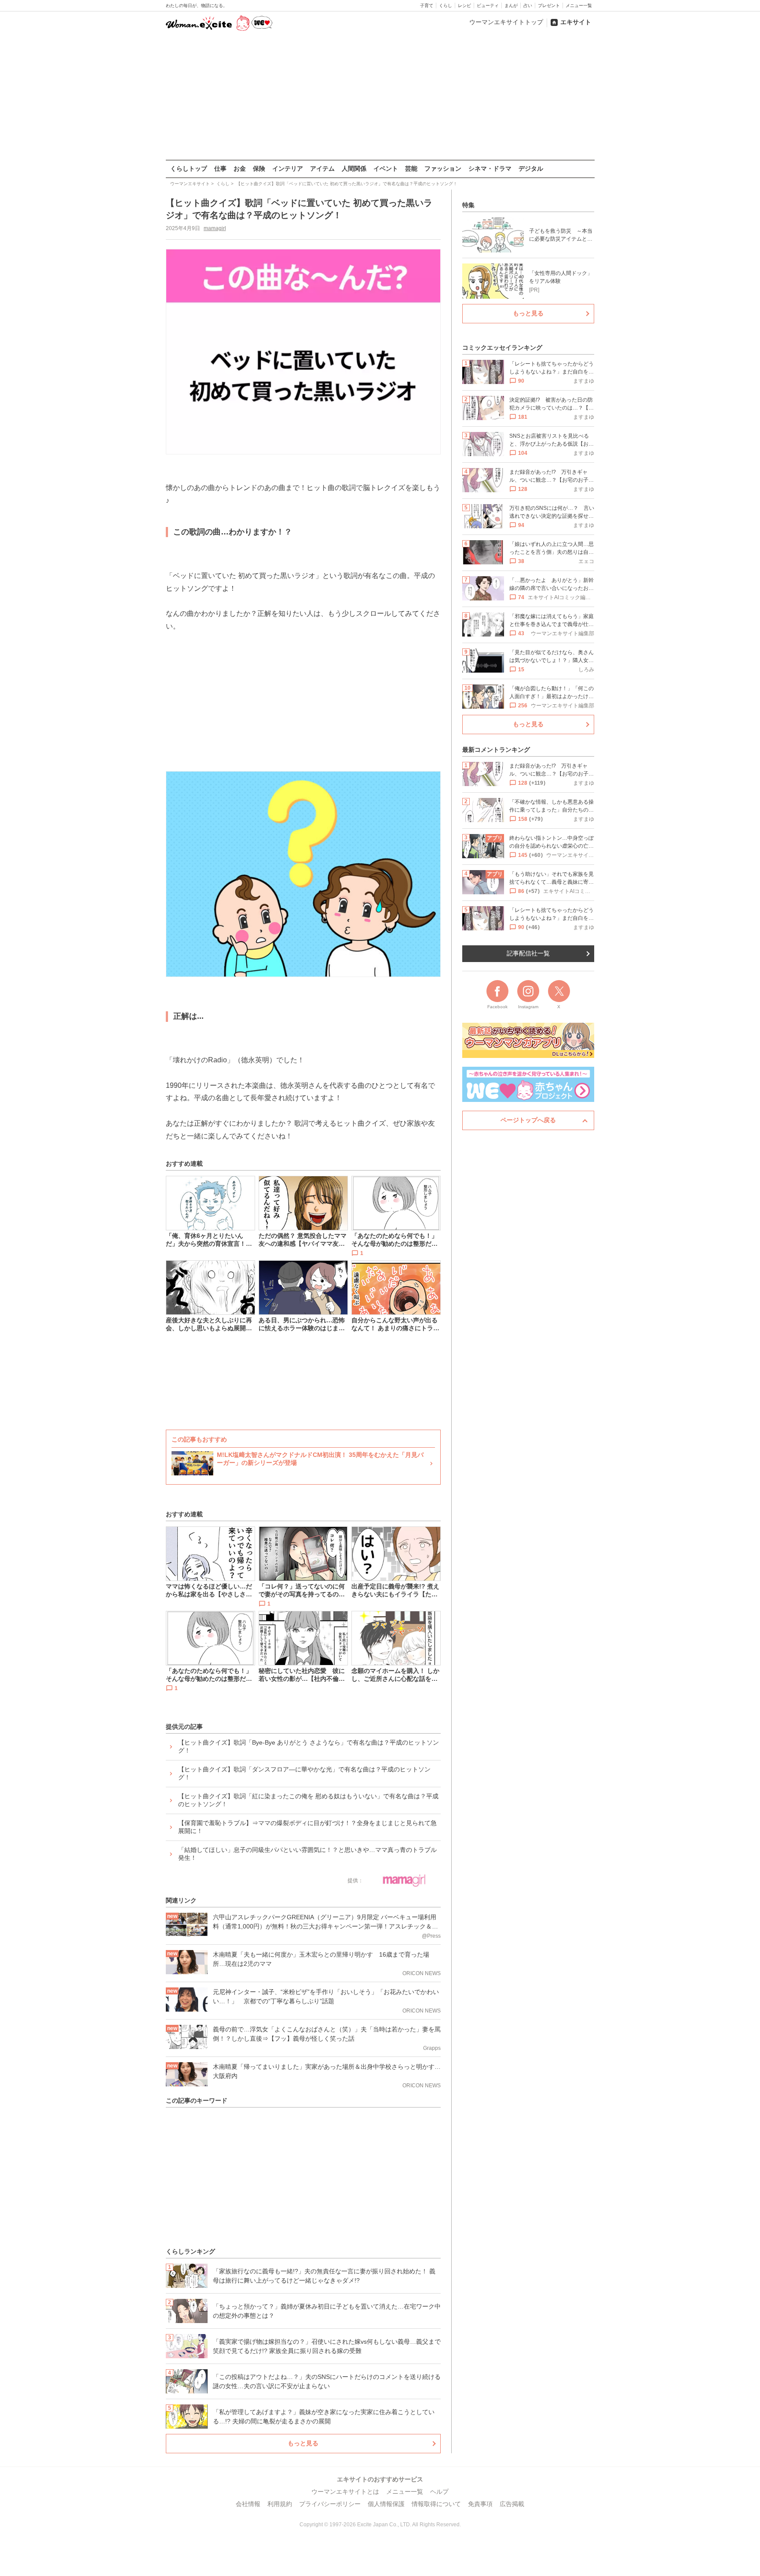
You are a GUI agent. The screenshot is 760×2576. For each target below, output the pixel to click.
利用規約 (280, 2504)
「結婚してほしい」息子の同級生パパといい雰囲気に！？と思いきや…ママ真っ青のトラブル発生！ (307, 1854)
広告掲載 (512, 2504)
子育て (427, 5)
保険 (259, 168)
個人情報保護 (386, 2504)
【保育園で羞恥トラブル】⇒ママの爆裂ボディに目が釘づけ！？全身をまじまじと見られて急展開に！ (307, 1827)
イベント (386, 168)
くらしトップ (189, 168)
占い (528, 5)
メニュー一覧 (579, 5)
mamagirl (215, 228)
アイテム (322, 168)
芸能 (411, 168)
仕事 (220, 168)
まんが (511, 5)
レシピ (464, 5)
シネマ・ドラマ (490, 168)
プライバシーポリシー (330, 2504)
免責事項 (480, 2504)
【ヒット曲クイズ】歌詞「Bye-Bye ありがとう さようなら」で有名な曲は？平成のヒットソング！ (309, 1746)
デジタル (531, 168)
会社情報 (248, 2504)
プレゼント (549, 5)
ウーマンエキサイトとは (345, 2492)
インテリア (288, 168)
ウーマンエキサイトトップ (506, 22)
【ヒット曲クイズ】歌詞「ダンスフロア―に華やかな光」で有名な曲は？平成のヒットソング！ (304, 1773)
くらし (446, 5)
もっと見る (303, 2443)
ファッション (443, 168)
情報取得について (436, 2504)
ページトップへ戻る (528, 1120)
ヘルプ (439, 2492)
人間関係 (354, 168)
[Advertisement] (380, 96)
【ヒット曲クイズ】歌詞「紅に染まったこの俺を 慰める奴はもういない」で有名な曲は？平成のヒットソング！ (308, 1800)
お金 (240, 168)
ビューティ (488, 5)
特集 (468, 205)
